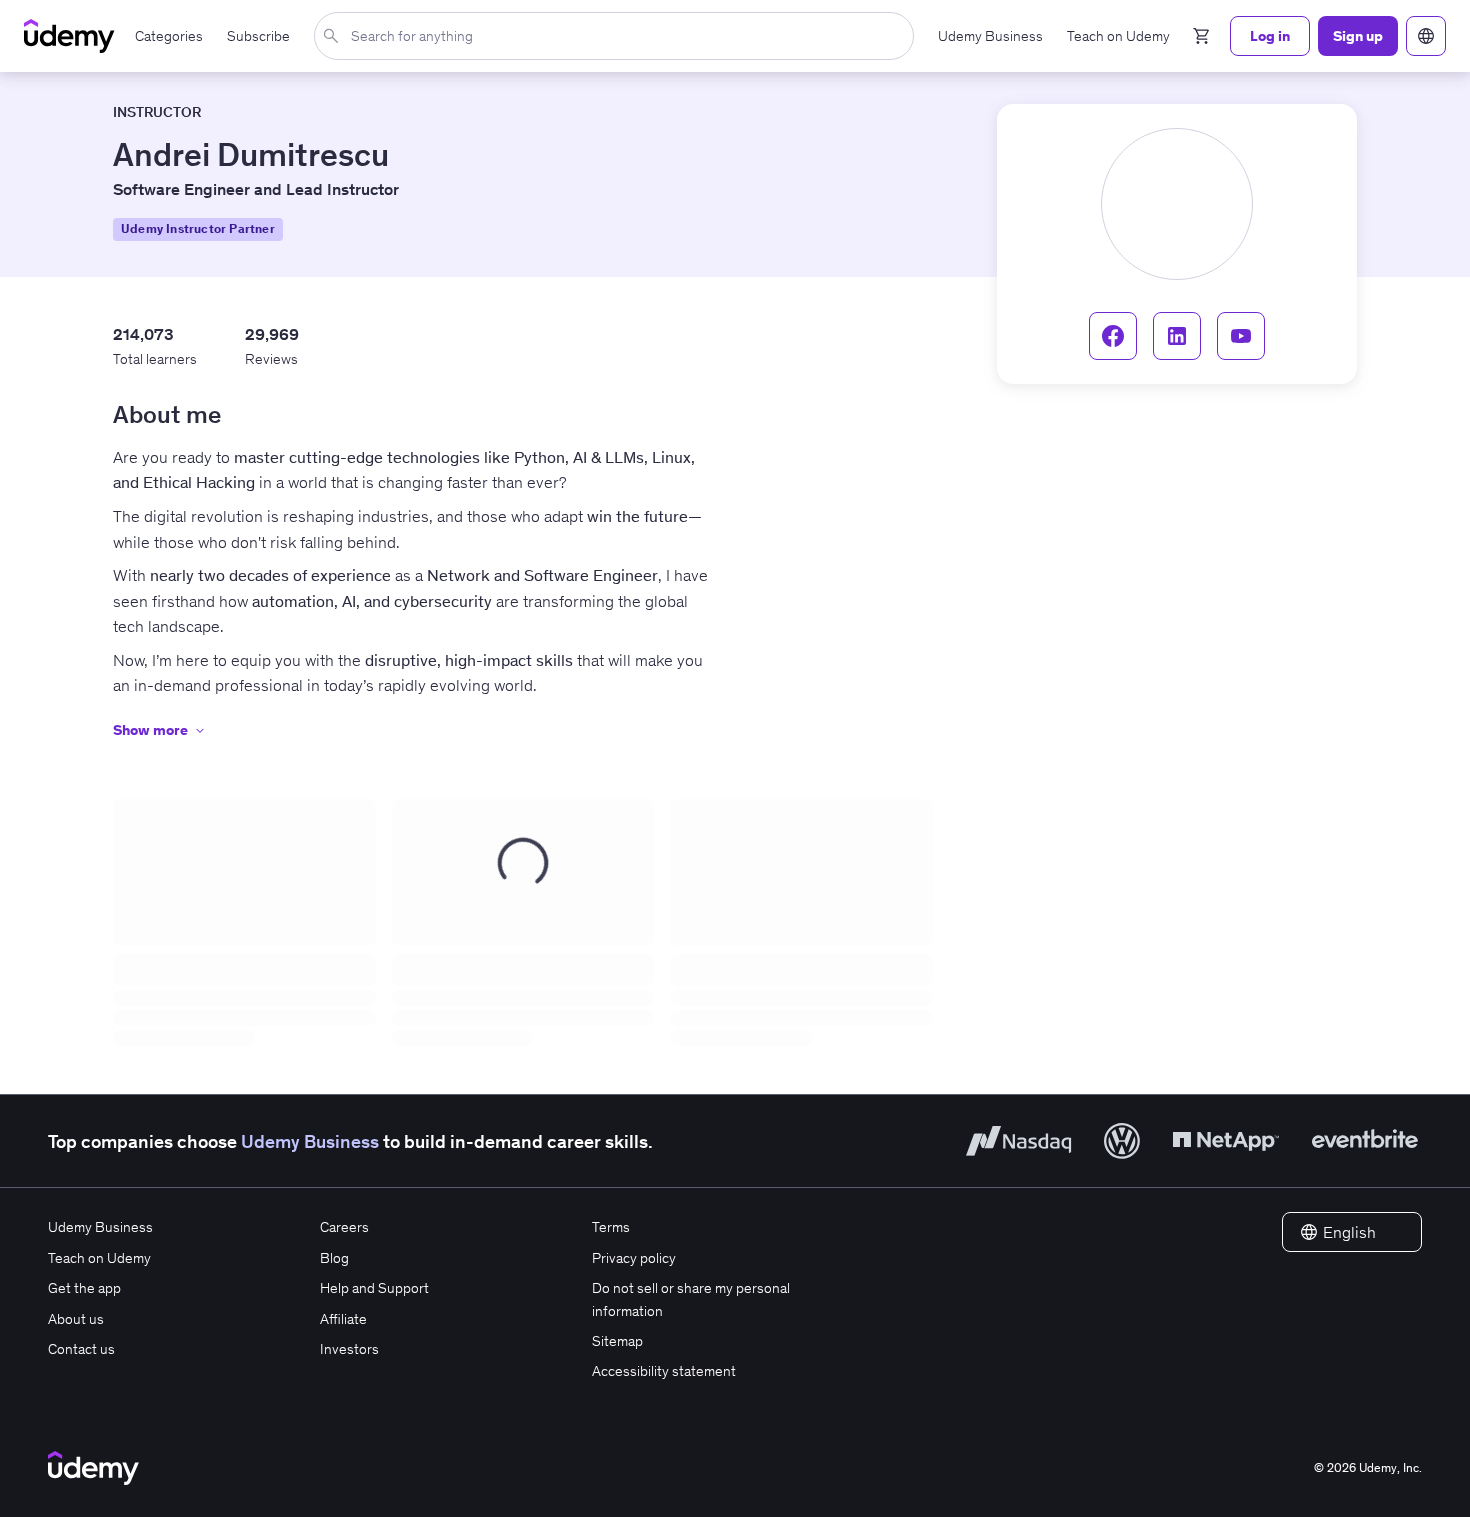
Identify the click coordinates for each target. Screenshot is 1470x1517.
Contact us (81, 1349)
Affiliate (343, 1319)
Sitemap (617, 1341)
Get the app (84, 1288)
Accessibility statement (664, 1371)
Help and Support (374, 1288)
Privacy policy (634, 1258)
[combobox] (618, 36)
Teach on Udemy (99, 1258)
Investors (349, 1349)
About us (76, 1319)
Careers (344, 1227)
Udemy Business (310, 1141)
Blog (334, 1258)
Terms (611, 1227)
